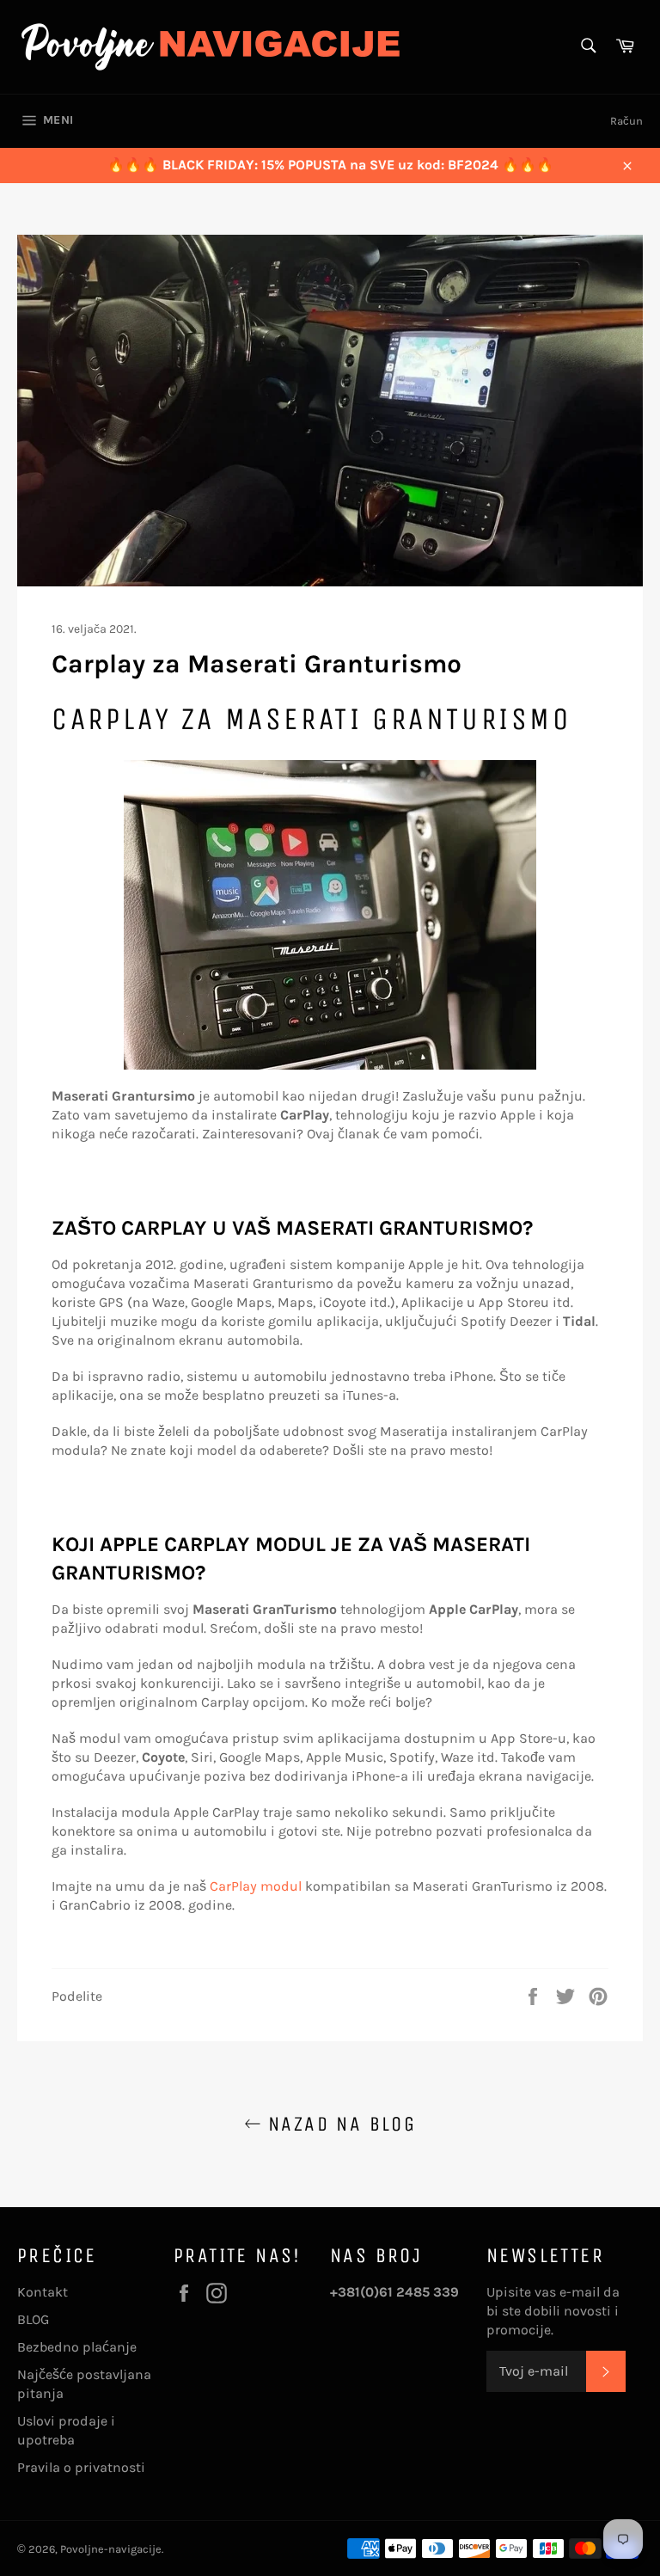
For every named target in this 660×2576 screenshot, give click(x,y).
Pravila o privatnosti (81, 2467)
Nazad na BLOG (339, 2124)
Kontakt (43, 2292)
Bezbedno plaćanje (77, 2347)
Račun (626, 121)
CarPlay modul (256, 1886)
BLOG (33, 2319)
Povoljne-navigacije (111, 2549)
